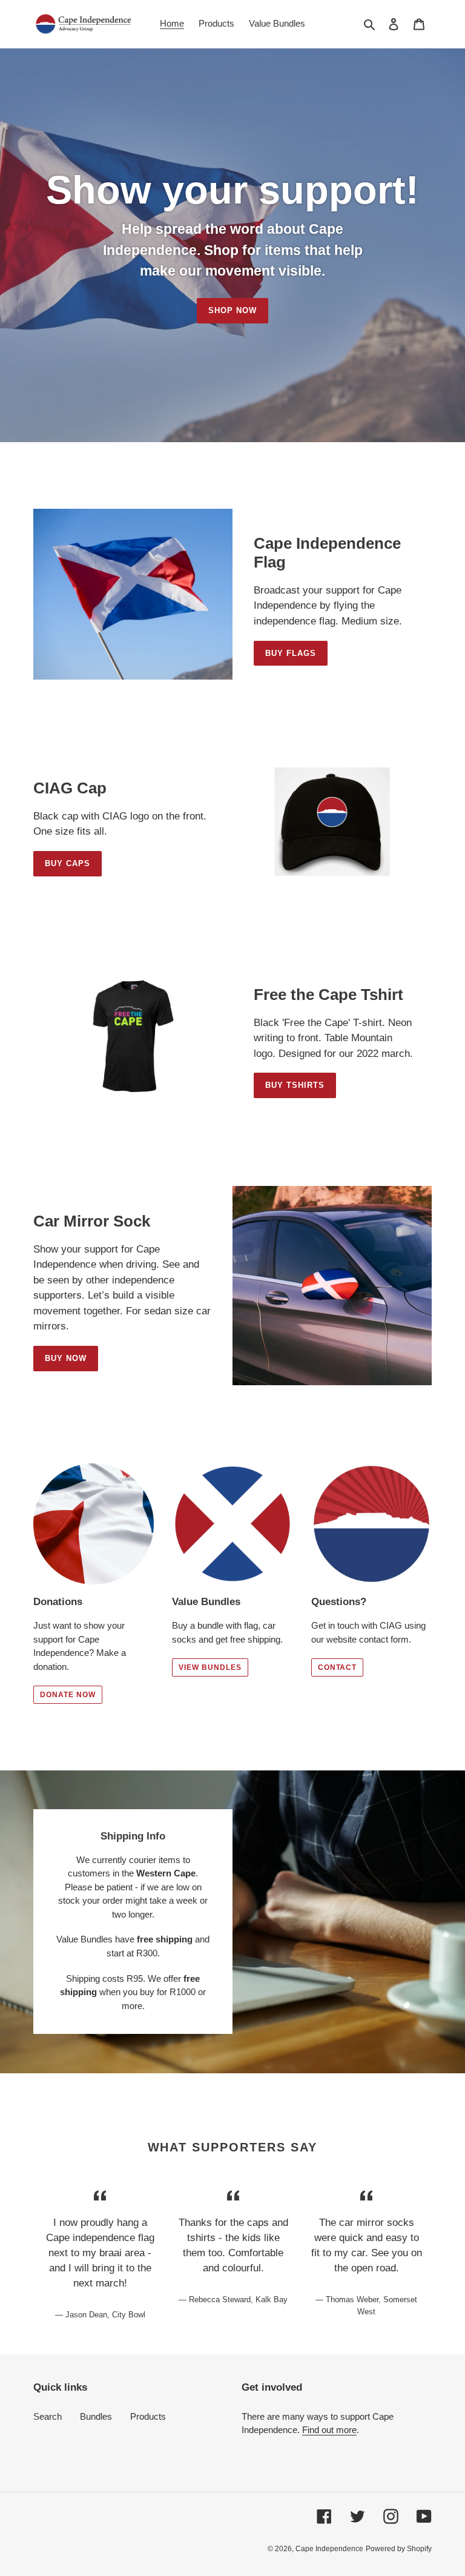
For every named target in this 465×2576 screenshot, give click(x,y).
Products (148, 2416)
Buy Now (66, 1358)
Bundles (96, 2416)
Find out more (329, 2430)
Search (48, 2416)
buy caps (68, 863)
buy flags (291, 653)
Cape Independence (329, 2549)
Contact (338, 1667)
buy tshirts (295, 1085)
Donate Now (68, 1695)
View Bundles (210, 1667)
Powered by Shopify (399, 2549)
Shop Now (232, 310)
